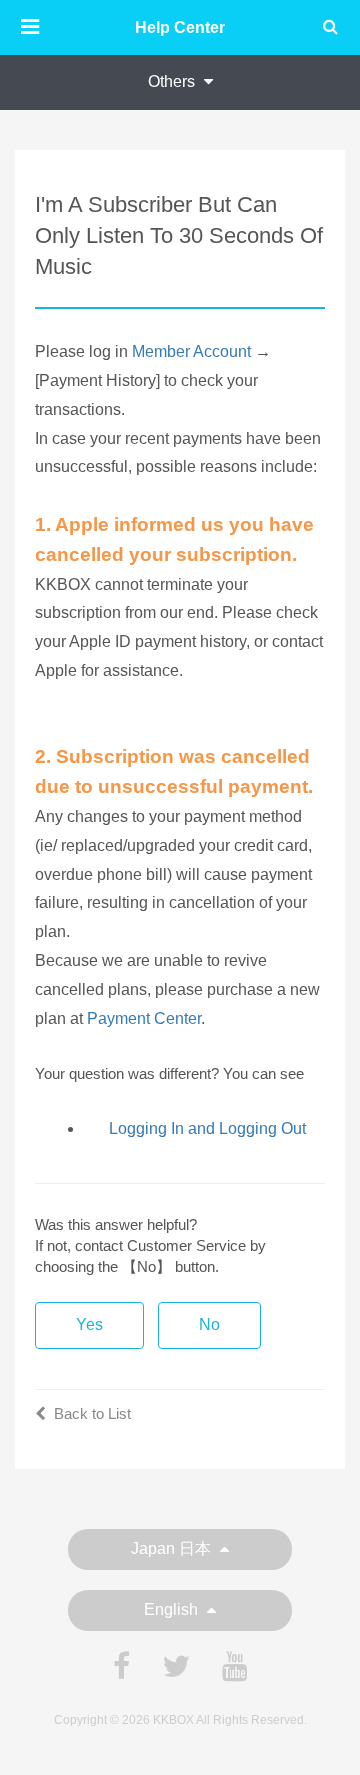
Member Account (191, 351)
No (209, 1324)
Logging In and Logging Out (207, 1128)
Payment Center (144, 1018)
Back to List (92, 1413)
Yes (89, 1324)
